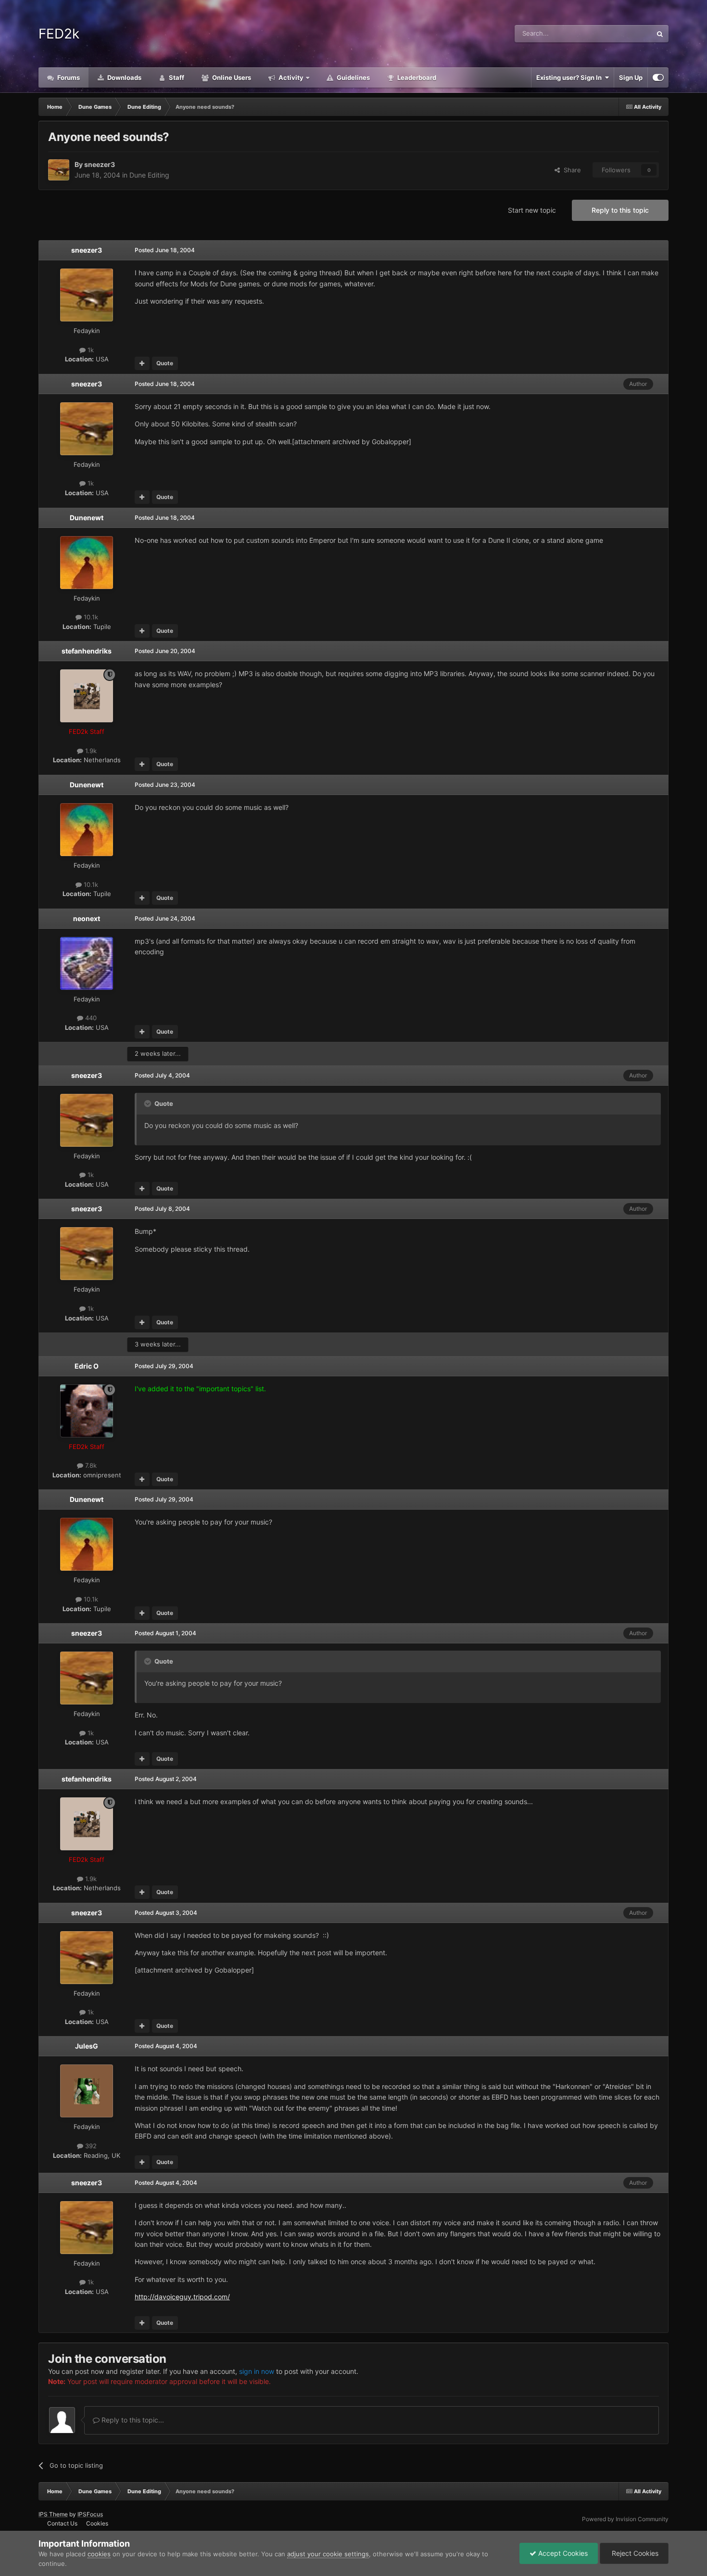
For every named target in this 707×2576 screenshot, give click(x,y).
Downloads (124, 77)
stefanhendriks (87, 651)
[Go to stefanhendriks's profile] (87, 696)
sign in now (257, 2371)
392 (90, 2146)
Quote (165, 363)
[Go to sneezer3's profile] (59, 170)
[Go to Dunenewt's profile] (87, 563)
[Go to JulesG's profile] (87, 2091)
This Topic (624, 33)
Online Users (231, 77)
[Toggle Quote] (149, 1103)
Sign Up (631, 77)
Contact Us (62, 2523)
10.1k (90, 617)
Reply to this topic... (132, 2420)
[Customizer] (658, 77)
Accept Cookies (562, 2553)
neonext (87, 918)
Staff (176, 77)
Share (570, 170)
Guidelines (353, 77)
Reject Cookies (634, 2553)
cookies (99, 2554)
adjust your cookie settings (328, 2554)
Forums (68, 77)
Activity (290, 77)
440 (90, 1018)
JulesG (87, 2046)
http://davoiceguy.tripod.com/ (182, 2297)
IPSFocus (90, 2514)
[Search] (660, 34)
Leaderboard (416, 77)
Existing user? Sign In (570, 77)
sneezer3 (100, 164)
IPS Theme (53, 2514)
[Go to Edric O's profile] (87, 1411)
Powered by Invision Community (625, 2519)
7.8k (90, 1465)
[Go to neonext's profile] (87, 963)
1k (90, 350)
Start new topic (532, 210)
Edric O (87, 1366)
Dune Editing (149, 175)
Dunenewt (87, 518)
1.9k (90, 751)
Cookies (97, 2523)
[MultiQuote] (142, 363)
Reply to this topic (620, 210)
